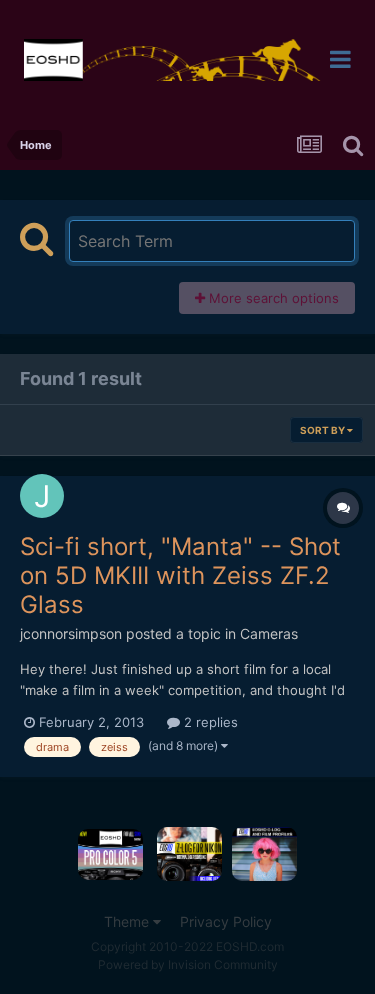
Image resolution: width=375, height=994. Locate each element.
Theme (128, 921)
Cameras (269, 633)
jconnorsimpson (71, 633)
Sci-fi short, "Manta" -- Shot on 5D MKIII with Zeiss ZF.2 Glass (180, 575)
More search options (272, 298)
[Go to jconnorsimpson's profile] (42, 496)
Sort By (323, 430)
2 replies (209, 722)
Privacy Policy (226, 921)
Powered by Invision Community (188, 964)
